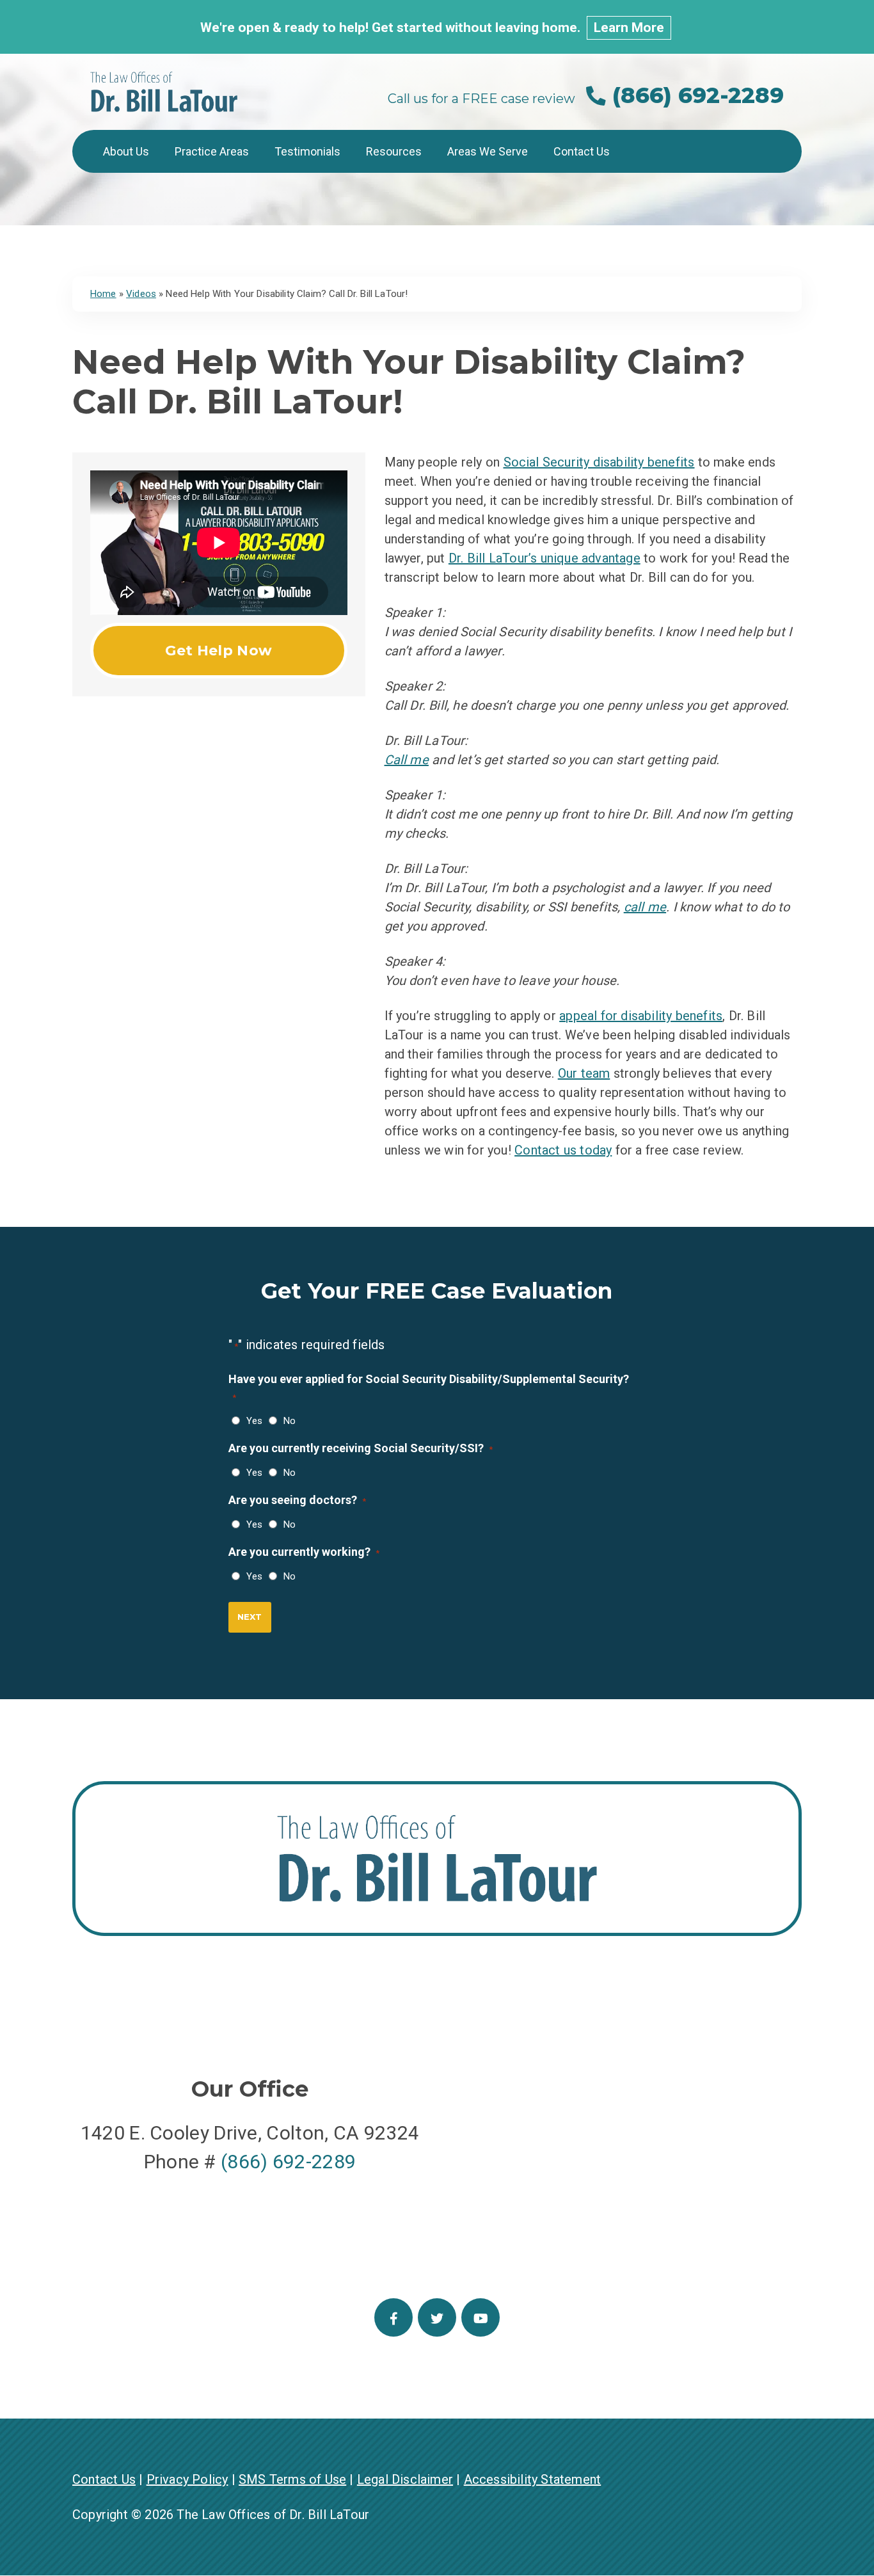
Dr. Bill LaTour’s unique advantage (544, 558)
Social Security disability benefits (599, 462)
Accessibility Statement (533, 2479)
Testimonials (307, 151)
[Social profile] (393, 2317)
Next (250, 1617)
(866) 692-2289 (695, 95)
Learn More (629, 28)
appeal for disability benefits (641, 1016)
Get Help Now (219, 651)
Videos (141, 294)
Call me (407, 760)
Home (103, 294)
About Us (126, 151)
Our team (584, 1073)
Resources (394, 151)
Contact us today (563, 1150)
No (287, 1421)
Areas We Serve (488, 151)
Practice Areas (212, 151)
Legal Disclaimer (405, 2479)
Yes (251, 1421)
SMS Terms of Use (292, 2479)
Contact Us (582, 151)
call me (645, 907)
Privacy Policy (187, 2479)
